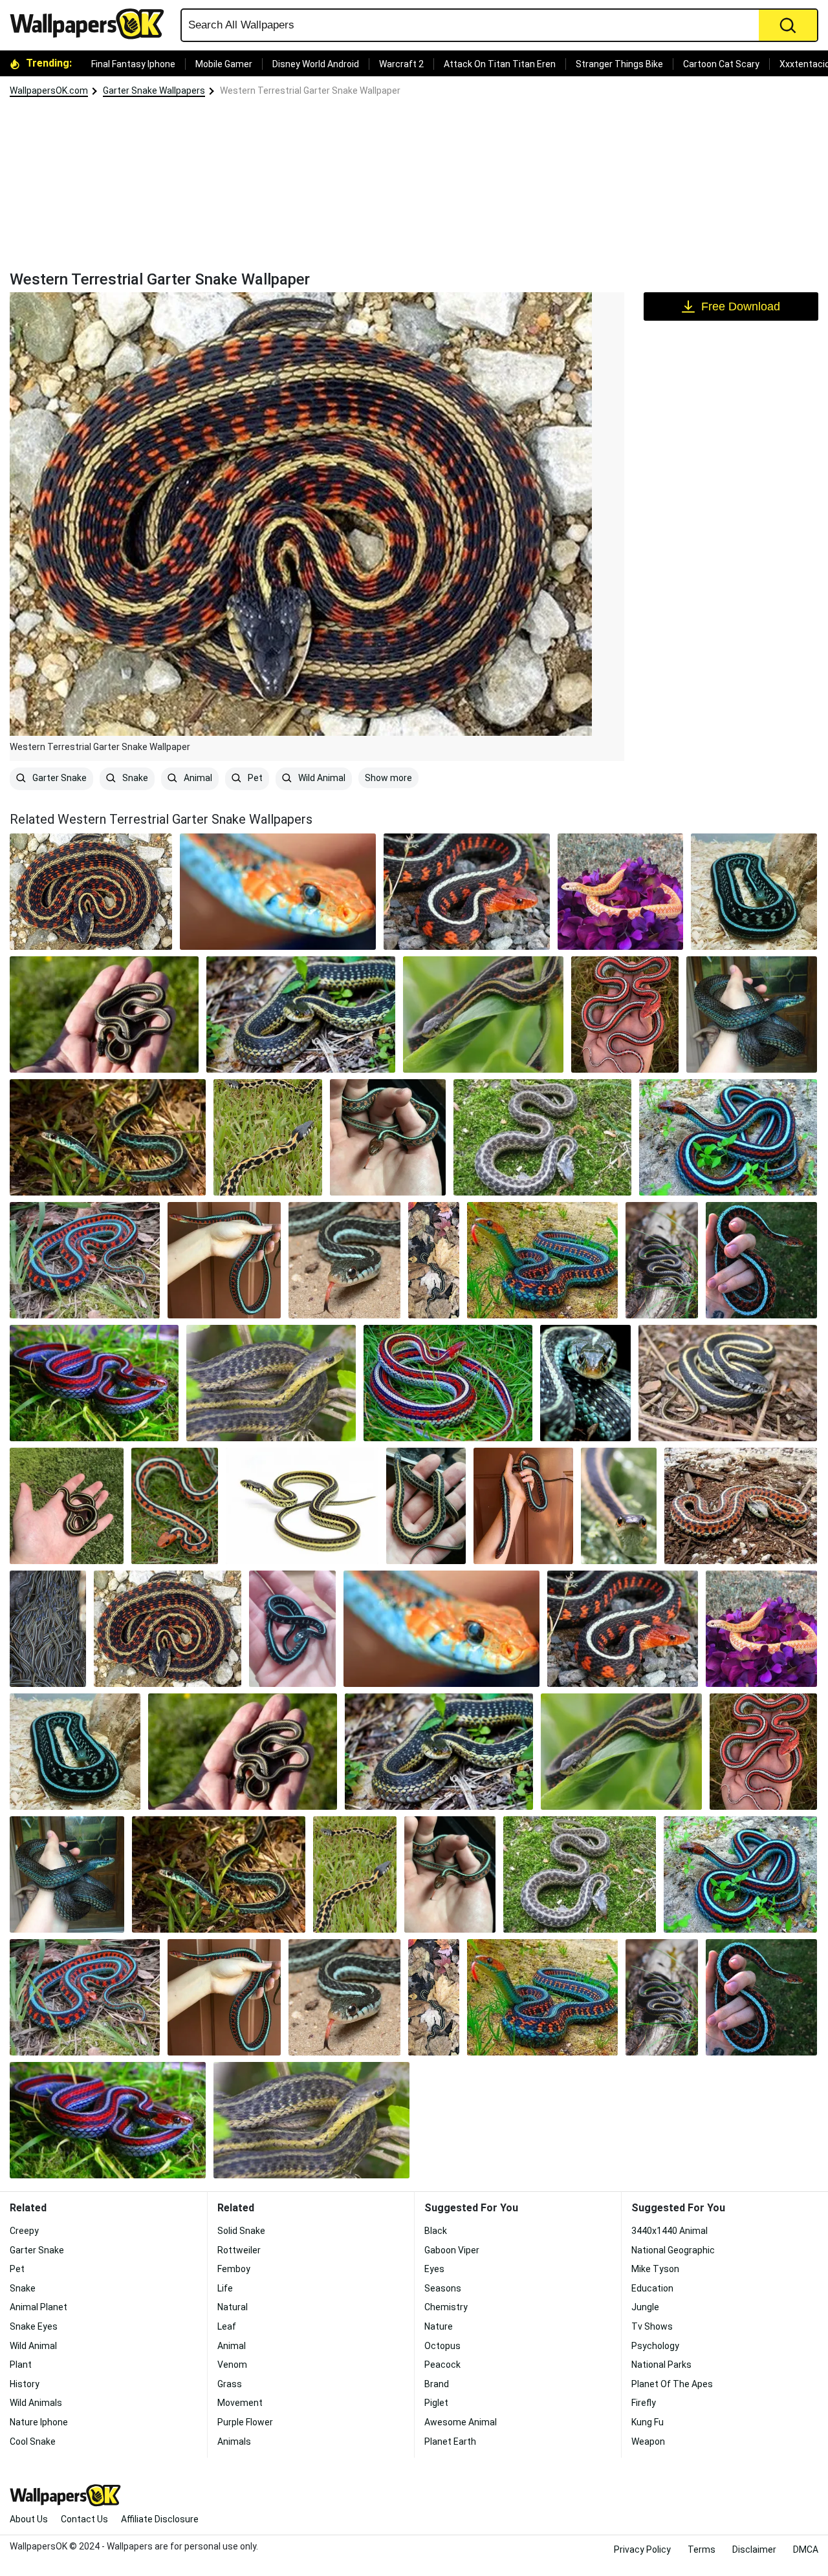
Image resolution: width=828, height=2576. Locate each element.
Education (652, 2288)
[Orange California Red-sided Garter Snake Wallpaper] (175, 1506)
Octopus (442, 2346)
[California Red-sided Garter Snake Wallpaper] (728, 1137)
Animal (197, 778)
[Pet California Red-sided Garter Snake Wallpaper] (224, 1260)
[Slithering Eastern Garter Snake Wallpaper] (271, 1383)
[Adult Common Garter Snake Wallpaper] (104, 1014)
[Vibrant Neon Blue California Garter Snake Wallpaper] (761, 1260)
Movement (240, 2403)
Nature (439, 2326)
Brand (437, 2384)
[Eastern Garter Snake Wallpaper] (301, 1014)
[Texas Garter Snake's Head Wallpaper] (585, 1383)
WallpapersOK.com (49, 91)
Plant (21, 2365)
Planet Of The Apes (672, 2384)
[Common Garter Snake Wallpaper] (108, 1137)
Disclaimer (754, 2549)
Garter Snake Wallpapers (154, 91)
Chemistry (446, 2307)
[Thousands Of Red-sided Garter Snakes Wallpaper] (48, 1629)
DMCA (806, 2549)
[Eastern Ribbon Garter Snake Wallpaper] (619, 1506)
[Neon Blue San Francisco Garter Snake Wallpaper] (94, 1383)
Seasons (443, 2288)
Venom (232, 2365)
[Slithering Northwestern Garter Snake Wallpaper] (662, 1260)
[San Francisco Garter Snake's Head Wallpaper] (278, 892)
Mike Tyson (655, 2269)
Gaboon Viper (452, 2250)
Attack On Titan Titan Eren (500, 64)
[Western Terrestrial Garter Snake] (91, 892)
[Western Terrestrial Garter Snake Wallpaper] (542, 1137)
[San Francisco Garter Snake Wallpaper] (448, 1383)
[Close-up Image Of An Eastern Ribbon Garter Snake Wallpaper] (434, 1260)
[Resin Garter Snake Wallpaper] (625, 1014)
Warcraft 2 (401, 64)
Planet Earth (450, 2442)
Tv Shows (652, 2326)
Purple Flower (245, 2422)
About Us (29, 2519)
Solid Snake (241, 2231)
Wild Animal (321, 778)
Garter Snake (59, 778)
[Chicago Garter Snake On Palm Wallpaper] (67, 1506)
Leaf (227, 2326)
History (25, 2384)
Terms (702, 2549)
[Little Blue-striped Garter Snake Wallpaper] (292, 1629)
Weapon (648, 2442)
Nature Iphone (39, 2422)
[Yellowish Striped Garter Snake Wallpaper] (728, 1383)
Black (436, 2231)
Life (225, 2288)
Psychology (655, 2346)
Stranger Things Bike (619, 64)
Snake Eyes (34, 2326)
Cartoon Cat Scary (721, 64)
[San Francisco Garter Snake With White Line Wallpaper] (523, 1506)
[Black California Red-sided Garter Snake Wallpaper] (467, 892)
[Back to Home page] (92, 24)
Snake (134, 778)
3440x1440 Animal (670, 2231)
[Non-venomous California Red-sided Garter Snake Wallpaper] (542, 1260)
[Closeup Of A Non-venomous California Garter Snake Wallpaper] (85, 1260)
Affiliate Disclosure (160, 2519)
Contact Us (84, 2519)
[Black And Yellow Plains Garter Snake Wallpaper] (426, 1506)
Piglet (436, 2403)
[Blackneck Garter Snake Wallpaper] (268, 1137)
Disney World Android (316, 64)
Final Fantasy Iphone (133, 64)
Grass (230, 2384)
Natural (233, 2307)
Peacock (442, 2365)
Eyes (434, 2269)
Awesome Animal (461, 2422)
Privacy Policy (642, 2549)
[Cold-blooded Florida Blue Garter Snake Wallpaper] (344, 1260)
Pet (254, 778)
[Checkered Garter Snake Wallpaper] (621, 892)
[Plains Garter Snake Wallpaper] (484, 1014)
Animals (234, 2442)
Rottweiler (239, 2250)
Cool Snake (33, 2442)
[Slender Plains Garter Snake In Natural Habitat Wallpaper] (302, 1506)
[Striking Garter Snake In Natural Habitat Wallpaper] (754, 892)
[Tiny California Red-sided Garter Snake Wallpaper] (388, 1137)
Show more (388, 778)
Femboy (234, 2269)
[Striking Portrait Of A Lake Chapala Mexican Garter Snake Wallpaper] (752, 1014)
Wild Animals (36, 2403)
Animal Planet (38, 2307)
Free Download (741, 306)
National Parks (661, 2365)
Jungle (645, 2307)
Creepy (24, 2231)
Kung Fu (648, 2422)
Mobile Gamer (224, 64)
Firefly (644, 2403)
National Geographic (673, 2250)
